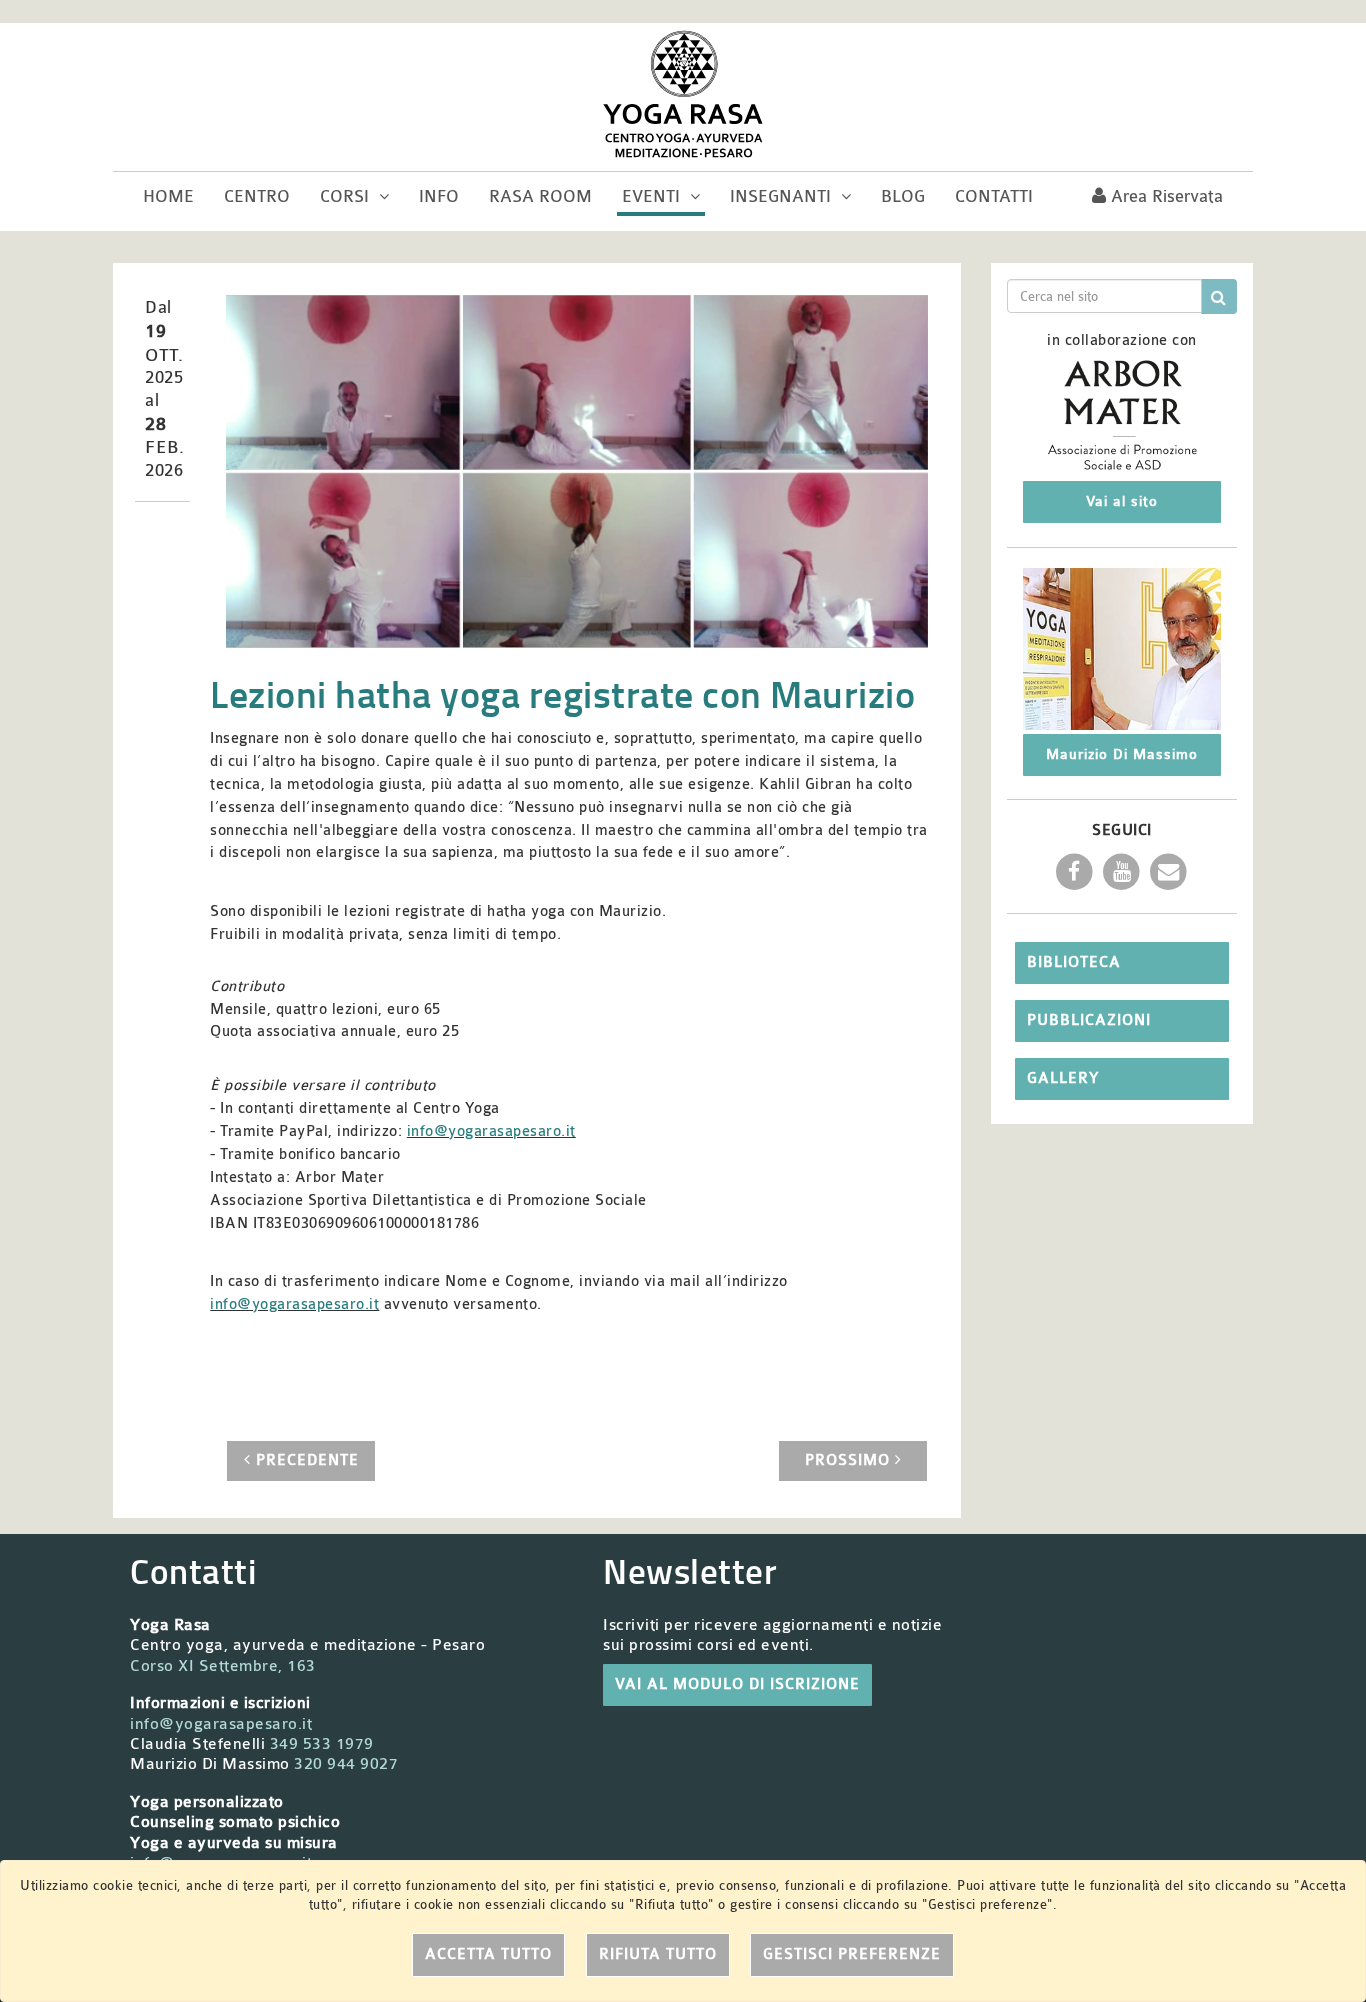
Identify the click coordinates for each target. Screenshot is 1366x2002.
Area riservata (1164, 196)
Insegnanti (783, 196)
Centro (257, 196)
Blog (903, 196)
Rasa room (540, 196)
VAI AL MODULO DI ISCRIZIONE (737, 1684)
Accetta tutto (488, 1954)
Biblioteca (1074, 962)
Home (168, 196)
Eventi (653, 196)
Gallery (1063, 1078)
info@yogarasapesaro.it (491, 1131)
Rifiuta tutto (658, 1954)
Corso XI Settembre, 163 (223, 1666)
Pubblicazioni (1089, 1020)
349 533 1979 (322, 1744)
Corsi (347, 196)
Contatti (994, 196)
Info (439, 196)
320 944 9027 (346, 1764)
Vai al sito (1122, 501)
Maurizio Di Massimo (1122, 754)
